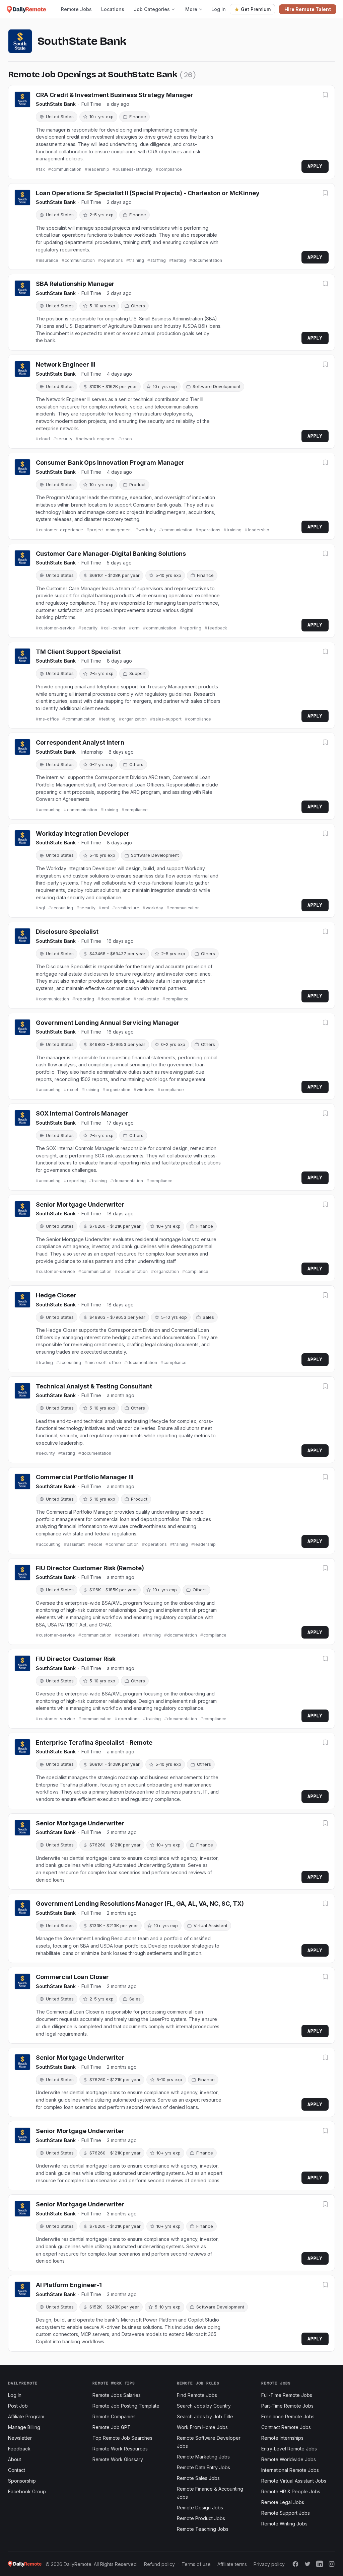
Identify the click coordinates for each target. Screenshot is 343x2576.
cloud (44, 439)
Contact (17, 2470)
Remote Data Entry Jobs (203, 2467)
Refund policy (159, 2564)
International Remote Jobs (290, 2470)
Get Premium (256, 9)
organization (134, 719)
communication (66, 169)
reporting (192, 628)
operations (112, 260)
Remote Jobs (76, 9)
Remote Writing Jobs (284, 2524)
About (15, 2459)
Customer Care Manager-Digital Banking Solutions (111, 554)
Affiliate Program (26, 2416)
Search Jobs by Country (204, 2406)
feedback (217, 628)
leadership (98, 169)
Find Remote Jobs (197, 2395)
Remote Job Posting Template (126, 2406)
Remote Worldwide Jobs (289, 2459)
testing (179, 260)
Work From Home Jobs (202, 2427)
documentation (207, 260)
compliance (170, 169)
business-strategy (134, 169)
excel (73, 1090)
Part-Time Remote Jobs (287, 2406)
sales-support (167, 719)
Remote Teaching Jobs (203, 2529)
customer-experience (61, 530)
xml (105, 908)
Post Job (18, 2406)
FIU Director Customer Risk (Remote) (90, 1568)
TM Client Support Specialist (78, 652)
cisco (127, 439)
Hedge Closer (56, 1295)
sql (42, 908)
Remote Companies (114, 2416)
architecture (127, 908)
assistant (76, 1544)
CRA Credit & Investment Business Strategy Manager (115, 95)
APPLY (315, 166)
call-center (115, 628)
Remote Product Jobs (201, 2518)
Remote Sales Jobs (198, 2478)
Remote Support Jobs (286, 2513)
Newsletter (20, 2438)
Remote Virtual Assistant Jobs (294, 2481)
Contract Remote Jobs (286, 2427)
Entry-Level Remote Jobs (289, 2449)
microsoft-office (104, 1362)
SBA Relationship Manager (75, 284)
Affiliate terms (232, 2564)
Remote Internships (282, 2438)
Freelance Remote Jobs (288, 2416)
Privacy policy (269, 2564)
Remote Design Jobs (200, 2508)
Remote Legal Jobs (283, 2502)
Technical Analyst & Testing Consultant (94, 1386)
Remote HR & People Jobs (291, 2491)
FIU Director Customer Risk (76, 1659)
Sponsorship (22, 2481)
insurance (49, 260)
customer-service (57, 628)
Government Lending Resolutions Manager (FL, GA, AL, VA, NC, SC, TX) (140, 1904)
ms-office (49, 719)
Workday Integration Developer (83, 834)
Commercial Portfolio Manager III (85, 1477)
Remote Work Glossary (118, 2459)
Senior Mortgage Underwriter (80, 1204)
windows (146, 1090)
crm (136, 628)
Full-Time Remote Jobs (287, 2395)
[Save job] (325, 95)
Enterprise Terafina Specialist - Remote (94, 1742)
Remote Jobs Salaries (117, 2395)
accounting (50, 810)
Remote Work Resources (120, 2449)
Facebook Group (27, 2491)
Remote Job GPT (112, 2427)
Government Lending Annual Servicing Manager (108, 1023)
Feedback (19, 2449)
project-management (111, 530)
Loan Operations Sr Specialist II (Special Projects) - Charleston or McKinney (148, 193)
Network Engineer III (66, 364)
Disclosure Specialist (67, 932)
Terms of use (196, 2564)
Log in (219, 9)
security (64, 439)
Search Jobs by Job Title (205, 2416)
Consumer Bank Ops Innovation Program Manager (110, 463)
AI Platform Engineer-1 (69, 2285)
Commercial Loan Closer (72, 1977)
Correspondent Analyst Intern (80, 742)
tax (42, 169)
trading (46, 1362)
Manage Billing (24, 2427)
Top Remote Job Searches (122, 2438)
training (137, 260)
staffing (158, 260)
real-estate (148, 999)
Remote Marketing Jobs (203, 2457)
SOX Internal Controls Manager (82, 1113)
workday (147, 530)
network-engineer (97, 439)
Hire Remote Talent (308, 9)
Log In (15, 2395)
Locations (113, 9)
